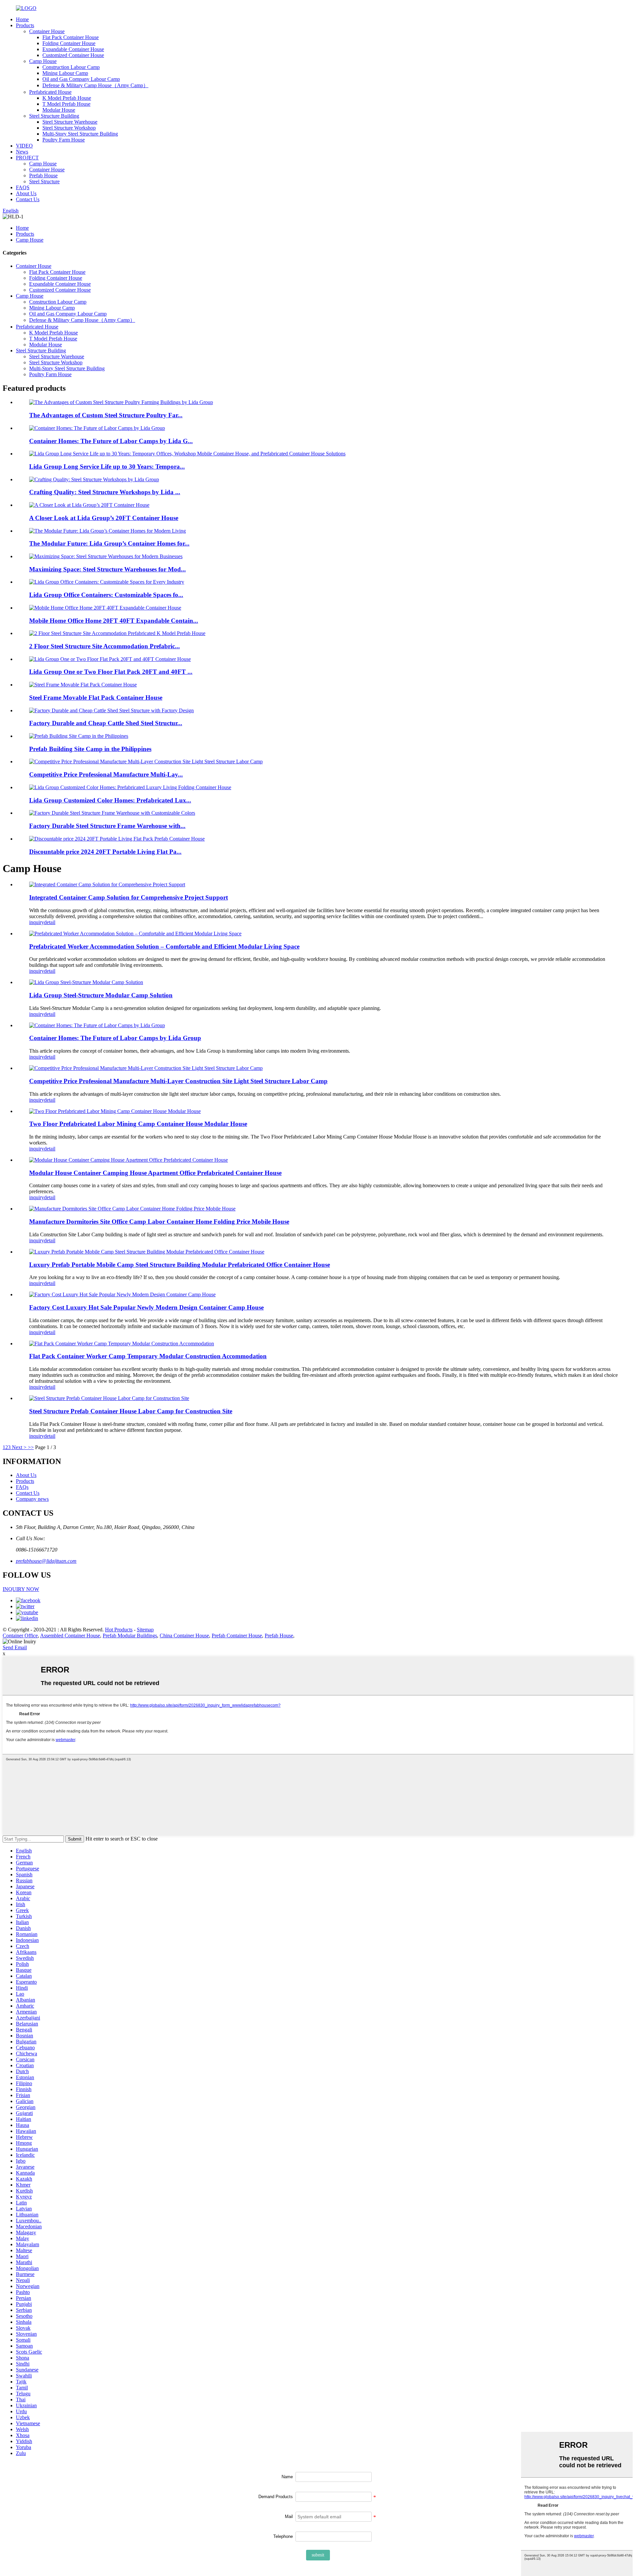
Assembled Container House (70, 1636)
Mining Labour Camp (65, 73)
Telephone (283, 2536)
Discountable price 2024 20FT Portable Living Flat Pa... (105, 852)
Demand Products (276, 2497)
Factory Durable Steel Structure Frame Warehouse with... (107, 826)
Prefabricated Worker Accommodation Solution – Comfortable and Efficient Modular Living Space (164, 946)
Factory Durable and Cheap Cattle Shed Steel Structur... (106, 723)
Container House (47, 31)
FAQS (23, 187)
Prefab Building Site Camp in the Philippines (90, 749)
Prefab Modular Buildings (130, 1636)
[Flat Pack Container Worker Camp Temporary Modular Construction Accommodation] (122, 1344)
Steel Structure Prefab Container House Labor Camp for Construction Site (131, 1411)
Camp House (43, 61)
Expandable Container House (73, 49)
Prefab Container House (237, 1636)
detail (50, 922)
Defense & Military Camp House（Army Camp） (95, 85)
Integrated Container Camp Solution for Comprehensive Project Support (129, 897)
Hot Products (119, 1630)
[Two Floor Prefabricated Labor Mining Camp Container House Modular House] (115, 1111)
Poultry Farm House (64, 140)
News (22, 152)
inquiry (37, 922)
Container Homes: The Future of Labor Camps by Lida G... (111, 441)
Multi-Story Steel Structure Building (80, 134)
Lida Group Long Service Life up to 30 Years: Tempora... (107, 467)
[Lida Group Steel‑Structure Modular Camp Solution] (86, 982)
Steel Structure (44, 181)
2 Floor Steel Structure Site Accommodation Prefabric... (105, 646)
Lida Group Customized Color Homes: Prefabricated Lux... (110, 800)
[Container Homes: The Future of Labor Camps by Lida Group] (97, 1025)
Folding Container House (69, 43)
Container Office (20, 1636)
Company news (32, 1499)
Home (22, 19)
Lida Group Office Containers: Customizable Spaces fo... (106, 595)
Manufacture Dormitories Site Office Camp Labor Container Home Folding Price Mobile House (159, 1222)
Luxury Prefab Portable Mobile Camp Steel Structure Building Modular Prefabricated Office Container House (180, 1265)
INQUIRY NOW (21, 1589)
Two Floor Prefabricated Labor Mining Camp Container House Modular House (138, 1124)
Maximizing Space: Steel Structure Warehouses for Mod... (107, 569)
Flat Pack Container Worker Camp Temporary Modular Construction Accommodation (148, 1356)
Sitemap (145, 1630)
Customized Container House (73, 55)
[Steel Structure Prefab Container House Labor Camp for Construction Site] (109, 1398)
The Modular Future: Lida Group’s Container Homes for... (109, 543)
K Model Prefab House (67, 98)
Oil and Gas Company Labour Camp (81, 79)
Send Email (15, 1647)
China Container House (184, 1636)
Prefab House (43, 176)
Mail (289, 2517)
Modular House (59, 110)
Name (287, 2477)
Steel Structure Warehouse (70, 122)
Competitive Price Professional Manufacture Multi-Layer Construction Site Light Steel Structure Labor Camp (178, 1081)
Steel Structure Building (54, 116)
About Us (26, 193)
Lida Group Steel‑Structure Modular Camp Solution (101, 995)
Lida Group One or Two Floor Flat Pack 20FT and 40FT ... (111, 672)
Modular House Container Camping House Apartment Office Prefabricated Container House (155, 1173)
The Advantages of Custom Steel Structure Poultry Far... (106, 415)
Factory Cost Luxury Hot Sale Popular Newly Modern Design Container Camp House (146, 1307)
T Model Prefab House (66, 104)
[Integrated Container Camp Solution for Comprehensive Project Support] (107, 884)
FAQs (22, 1487)
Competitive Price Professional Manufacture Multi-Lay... (106, 774)
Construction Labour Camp (71, 67)
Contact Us (28, 199)
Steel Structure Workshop (69, 128)
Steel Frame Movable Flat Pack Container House (96, 698)
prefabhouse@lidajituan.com (46, 1561)
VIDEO (24, 146)
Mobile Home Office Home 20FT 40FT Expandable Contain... (114, 621)
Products (25, 25)
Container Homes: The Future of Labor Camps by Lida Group (115, 1038)
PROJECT (27, 158)
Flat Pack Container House (71, 37)
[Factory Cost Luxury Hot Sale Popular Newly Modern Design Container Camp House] (122, 1294)
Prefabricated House (50, 92)
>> (31, 1447)
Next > (19, 1447)
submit (318, 2555)
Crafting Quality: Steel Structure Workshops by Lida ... (105, 492)
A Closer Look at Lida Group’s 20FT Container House (104, 518)
